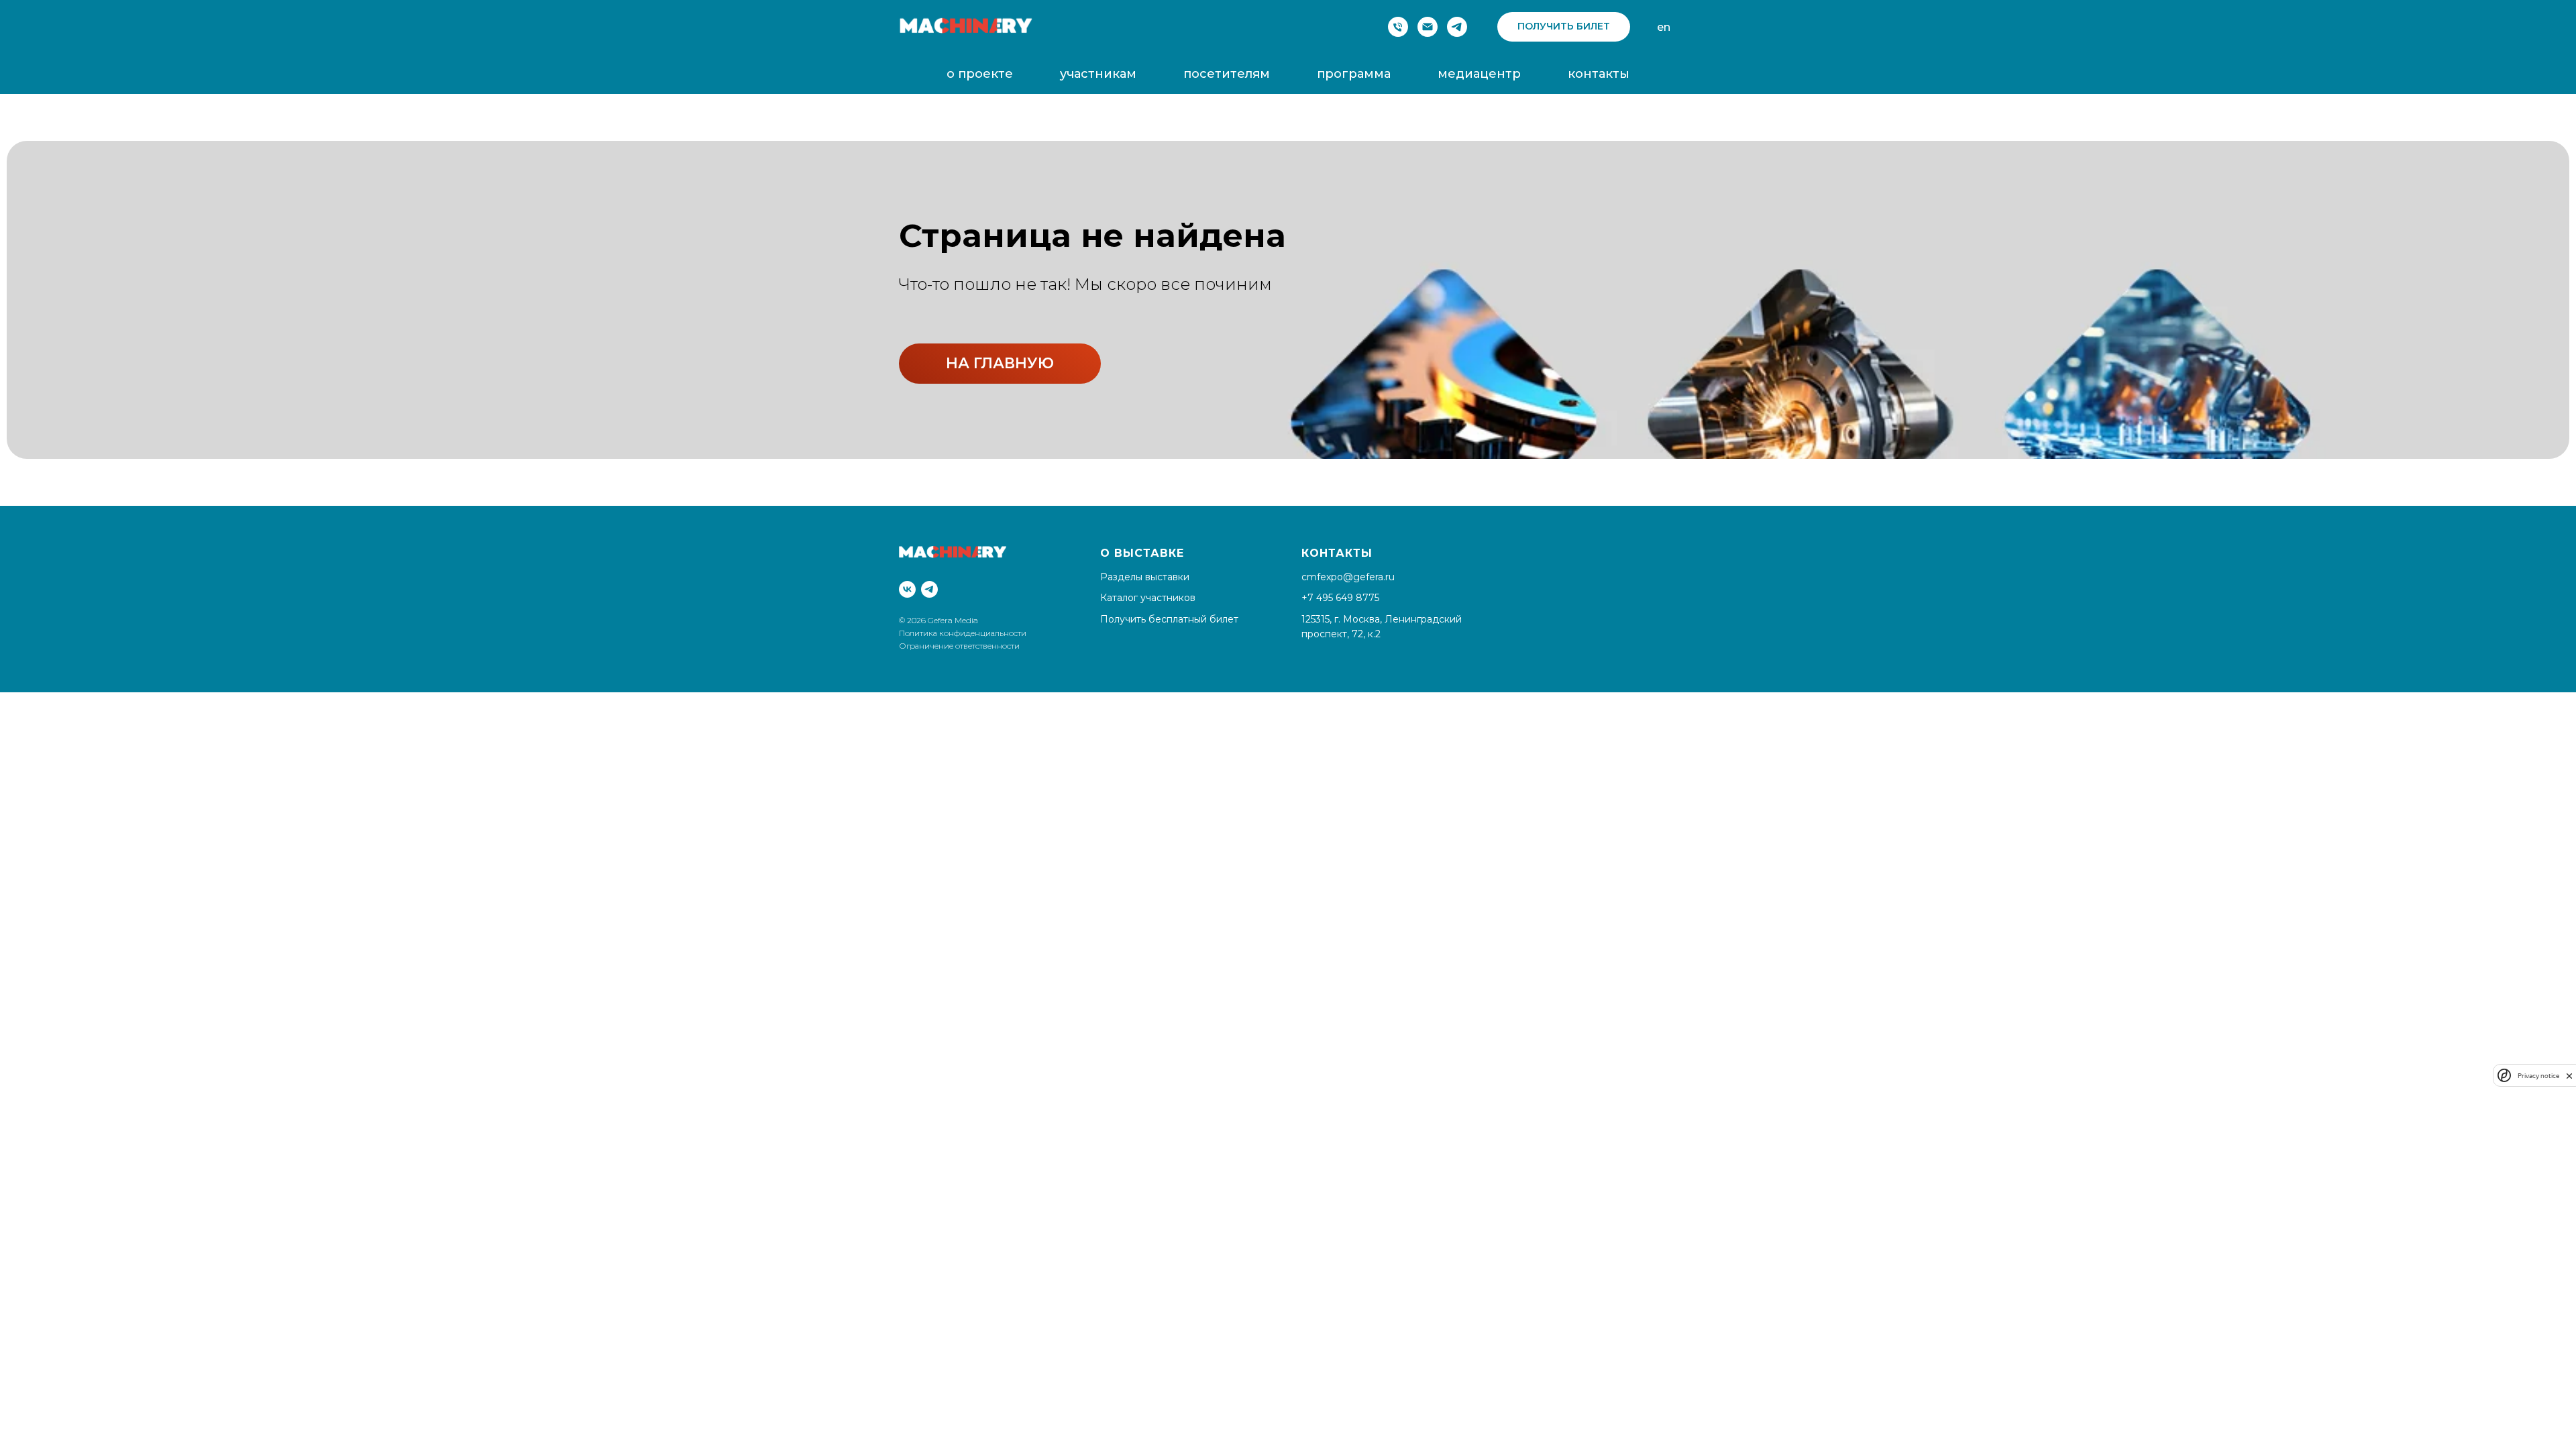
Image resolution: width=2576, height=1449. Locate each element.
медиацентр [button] (1479, 74)
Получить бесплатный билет (1169, 619)
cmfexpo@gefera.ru (1348, 577)
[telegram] (1457, 27)
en (1664, 27)
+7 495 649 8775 (1340, 598)
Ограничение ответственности (959, 646)
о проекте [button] (980, 74)
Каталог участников (1148, 598)
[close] (2569, 1076)
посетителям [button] (1227, 74)
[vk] (907, 589)
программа (1354, 74)
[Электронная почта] (1428, 27)
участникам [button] (1098, 74)
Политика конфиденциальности (964, 633)
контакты (1599, 74)
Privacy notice (2538, 1076)
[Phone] (1398, 27)
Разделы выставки (1145, 577)
